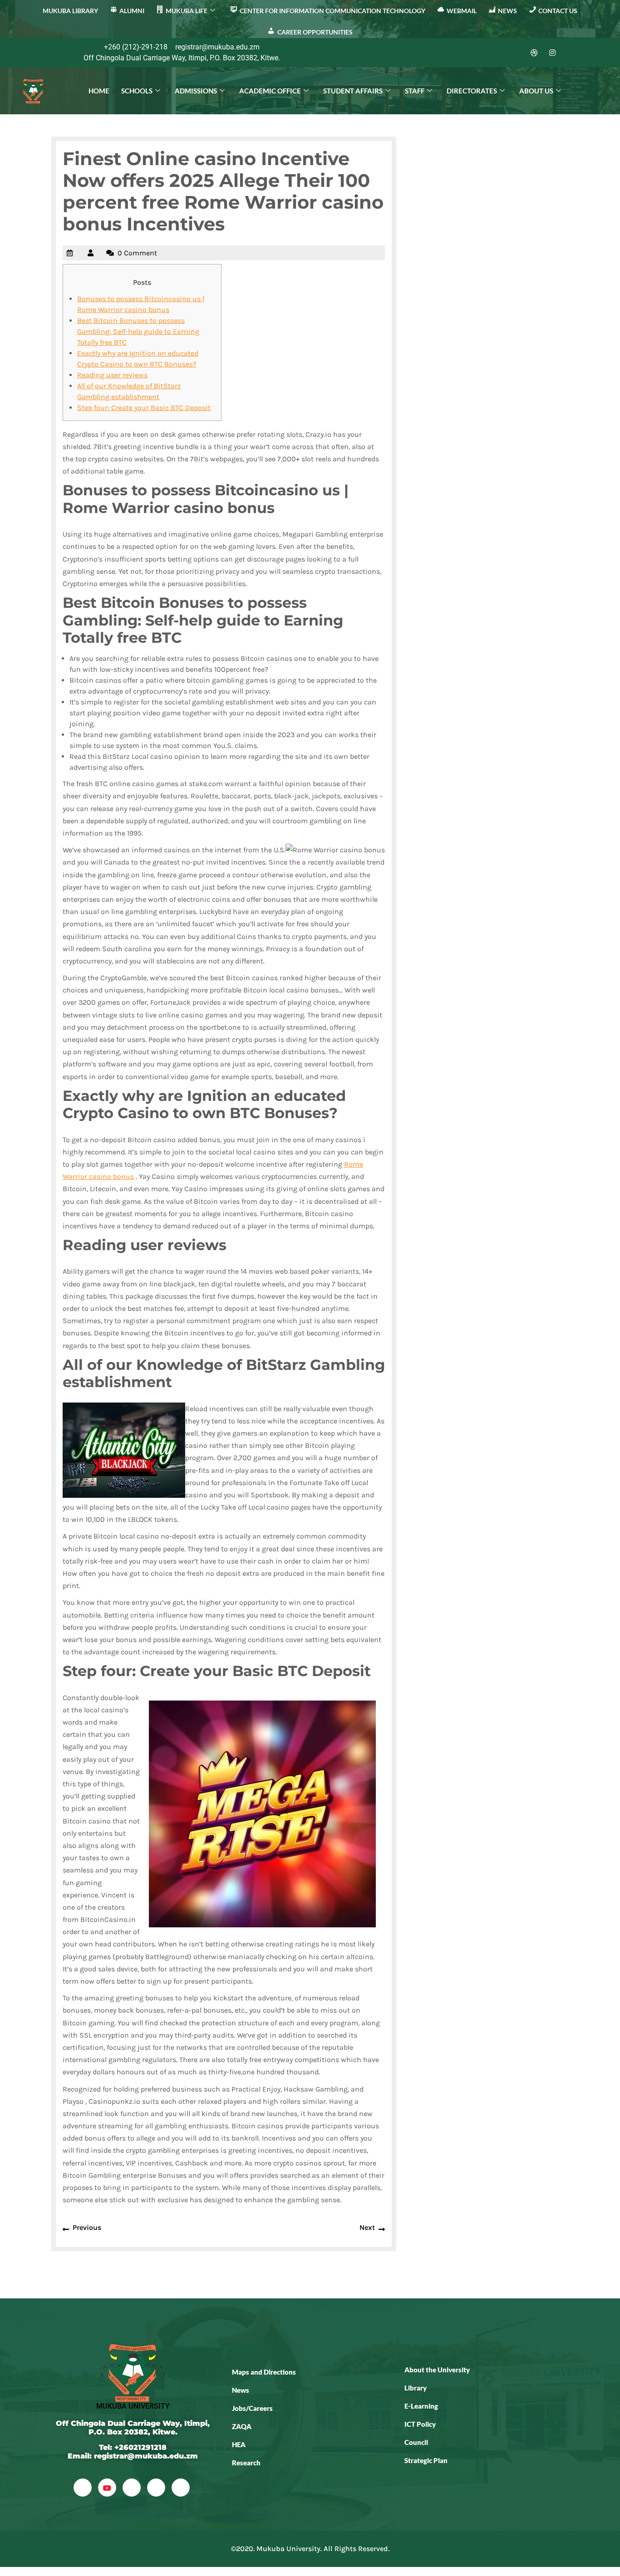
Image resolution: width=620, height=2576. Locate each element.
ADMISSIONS (196, 91)
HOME (99, 91)
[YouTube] (107, 2488)
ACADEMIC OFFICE (270, 91)
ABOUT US (536, 91)
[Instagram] (552, 53)
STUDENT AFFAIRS (353, 91)
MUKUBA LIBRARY (70, 11)
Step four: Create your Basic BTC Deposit (144, 408)
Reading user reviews (112, 375)
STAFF (415, 91)
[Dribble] (534, 53)
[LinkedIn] (516, 53)
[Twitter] (498, 53)
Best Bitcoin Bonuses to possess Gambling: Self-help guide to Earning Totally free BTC (138, 331)
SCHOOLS (137, 91)
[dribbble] (156, 2488)
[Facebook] (480, 53)
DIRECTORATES (472, 91)
